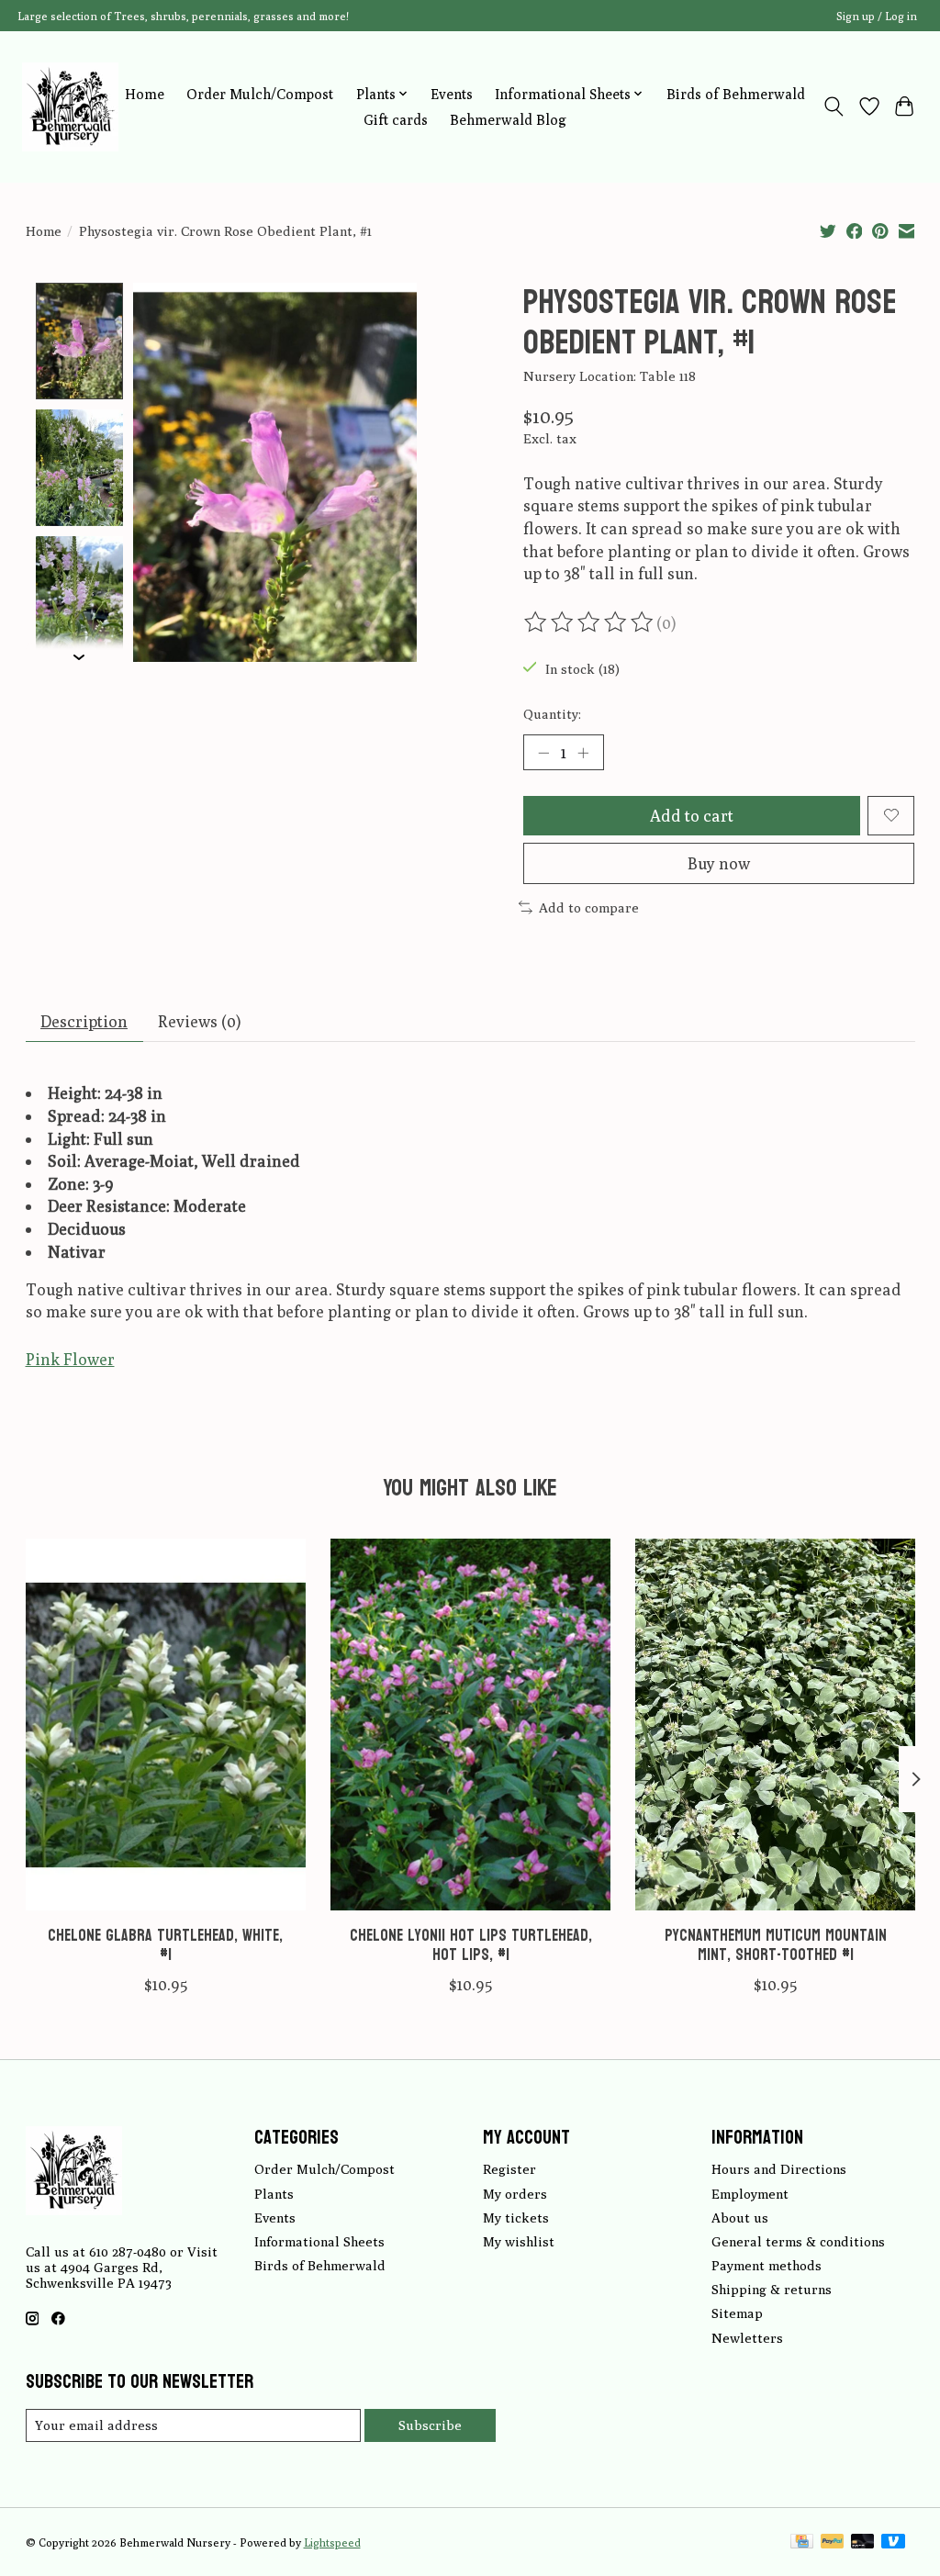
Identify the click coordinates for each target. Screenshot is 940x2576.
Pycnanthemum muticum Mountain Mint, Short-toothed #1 (775, 1945)
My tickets (516, 2218)
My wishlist (519, 2241)
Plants (274, 2194)
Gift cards (396, 119)
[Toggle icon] (833, 106)
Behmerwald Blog (508, 119)
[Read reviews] (590, 622)
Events (452, 94)
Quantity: (552, 714)
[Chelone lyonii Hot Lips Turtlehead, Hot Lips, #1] (470, 1725)
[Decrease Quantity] (543, 752)
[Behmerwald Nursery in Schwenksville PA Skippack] (70, 106)
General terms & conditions (798, 2241)
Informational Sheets (319, 2241)
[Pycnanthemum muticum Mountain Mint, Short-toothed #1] (775, 1725)
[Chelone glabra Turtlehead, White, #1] (166, 1725)
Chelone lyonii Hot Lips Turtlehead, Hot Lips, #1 (470, 1945)
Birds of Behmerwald (736, 94)
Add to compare (589, 907)
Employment (750, 2194)
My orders (515, 2194)
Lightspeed (332, 2542)
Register (509, 2169)
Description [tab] (84, 1021)
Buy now (719, 863)
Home (145, 94)
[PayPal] (833, 2542)
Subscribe (430, 2425)
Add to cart (692, 816)
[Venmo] (893, 2542)
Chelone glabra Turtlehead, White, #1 (165, 1945)
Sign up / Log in (877, 16)
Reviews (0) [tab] (199, 1021)
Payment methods (767, 2265)
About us (740, 2218)
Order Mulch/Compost (260, 94)
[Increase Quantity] (583, 752)
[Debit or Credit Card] (863, 2542)
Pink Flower (70, 1359)
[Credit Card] (802, 2542)
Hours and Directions (779, 2169)
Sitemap (737, 2313)
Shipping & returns (772, 2289)
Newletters (747, 2338)
